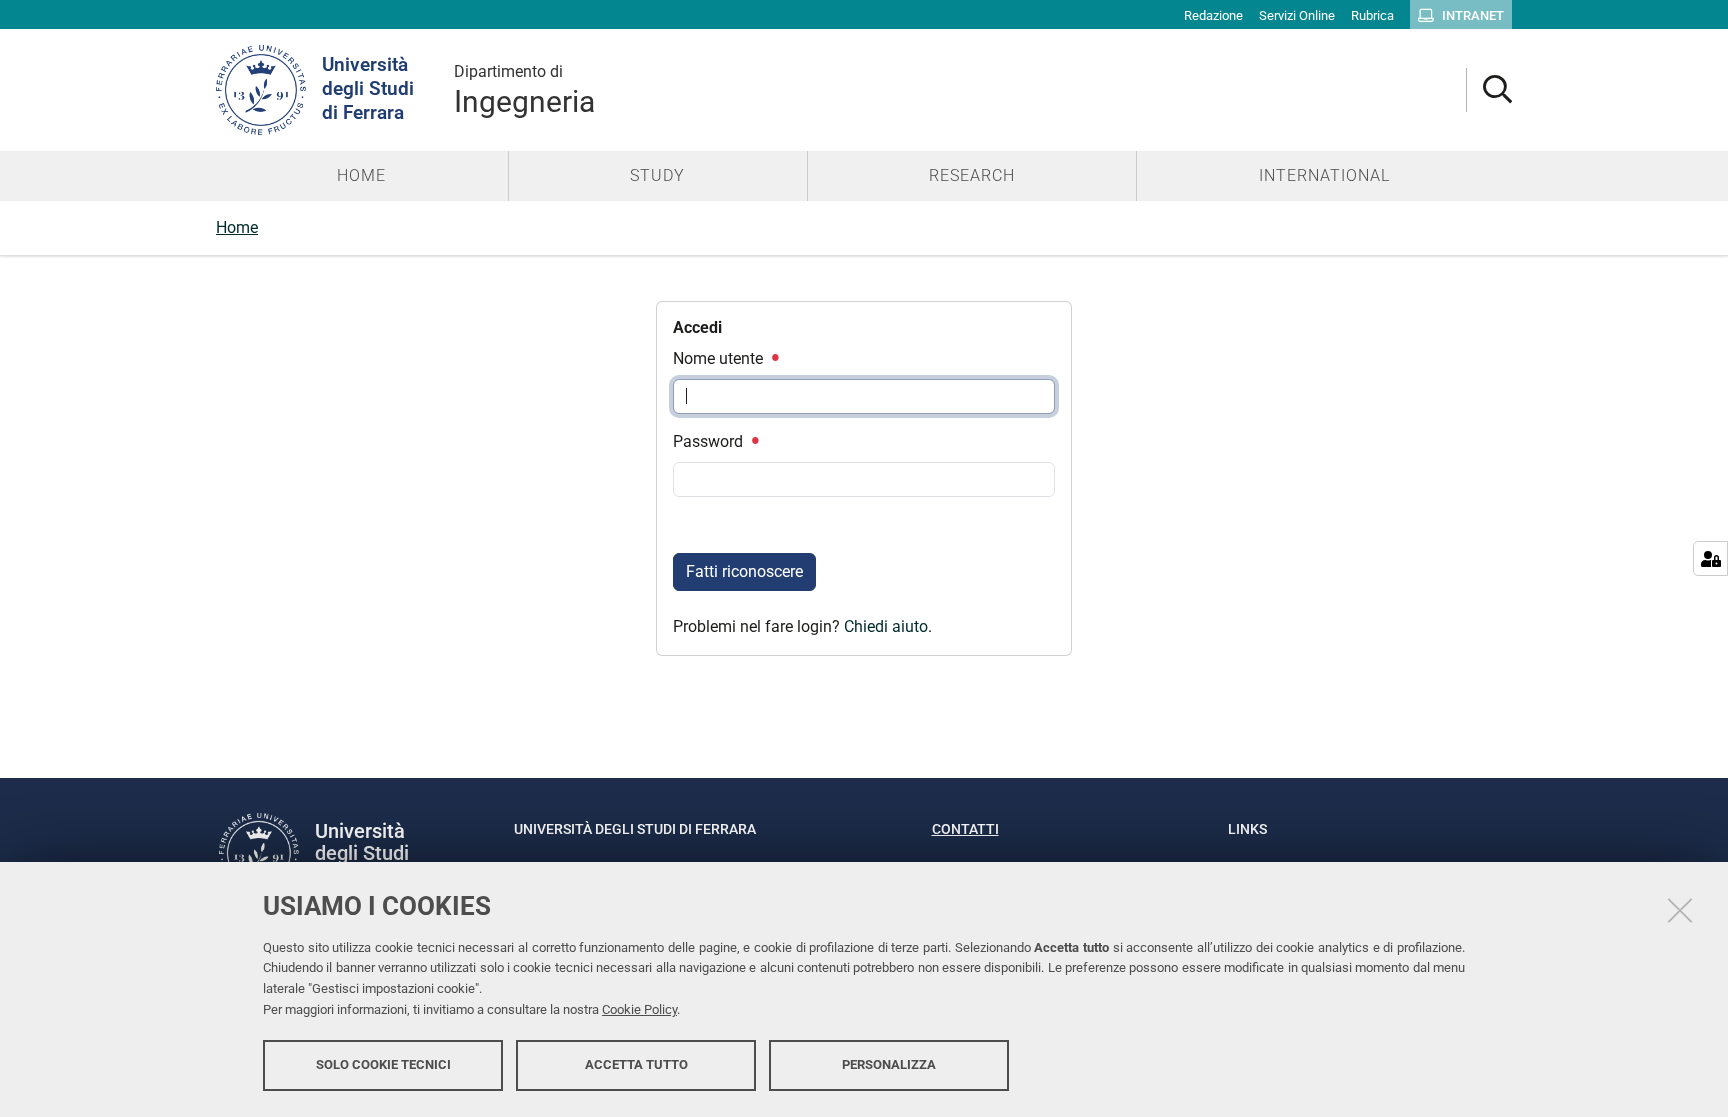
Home (237, 227)
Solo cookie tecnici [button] (383, 1064)
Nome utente (720, 358)
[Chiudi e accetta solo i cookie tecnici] (1680, 910)
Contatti (965, 829)
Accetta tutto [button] (636, 1064)
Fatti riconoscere (744, 571)
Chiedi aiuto (886, 626)
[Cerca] (1489, 90)
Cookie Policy (639, 1009)
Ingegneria (524, 90)
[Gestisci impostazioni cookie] (1710, 558)
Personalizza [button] (889, 1064)
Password (710, 441)
